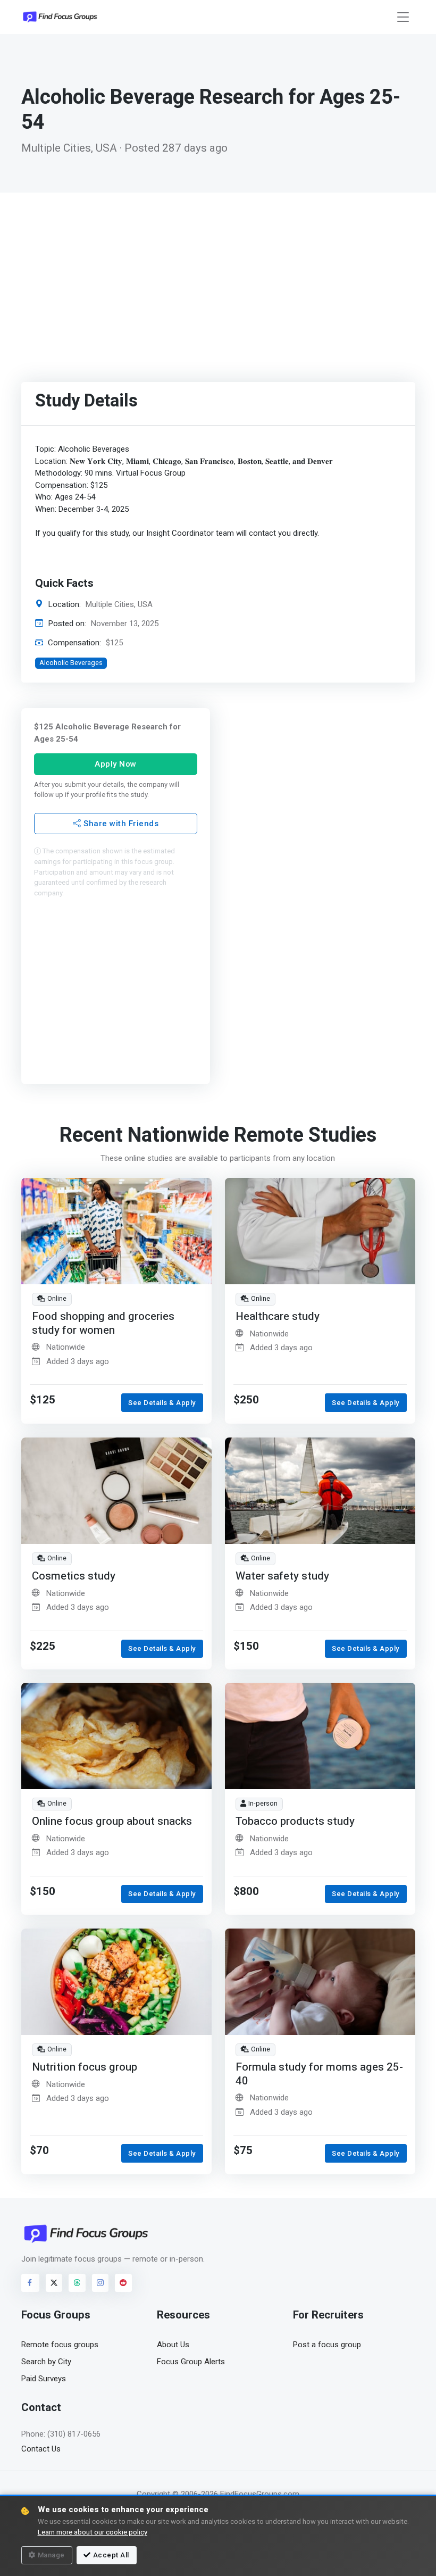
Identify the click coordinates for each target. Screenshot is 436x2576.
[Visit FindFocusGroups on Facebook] (30, 2283)
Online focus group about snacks (112, 1821)
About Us (173, 2345)
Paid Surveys (44, 2379)
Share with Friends (120, 823)
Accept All (111, 2555)
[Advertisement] (218, 272)
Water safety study (282, 1576)
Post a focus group (327, 2345)
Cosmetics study (74, 1576)
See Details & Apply (162, 1403)
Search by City (46, 2362)
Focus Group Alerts (191, 2362)
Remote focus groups (60, 2345)
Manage (51, 2555)
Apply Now (116, 764)
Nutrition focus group (85, 2067)
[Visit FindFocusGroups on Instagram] (100, 2283)
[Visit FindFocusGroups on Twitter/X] (54, 2283)
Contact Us (41, 2449)
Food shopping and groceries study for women (103, 1323)
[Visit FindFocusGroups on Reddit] (123, 2283)
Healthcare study (278, 1316)
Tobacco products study (295, 1821)
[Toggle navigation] (403, 17)
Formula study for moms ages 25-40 (319, 2074)
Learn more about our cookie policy (93, 2532)
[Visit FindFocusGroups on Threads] (77, 2283)
